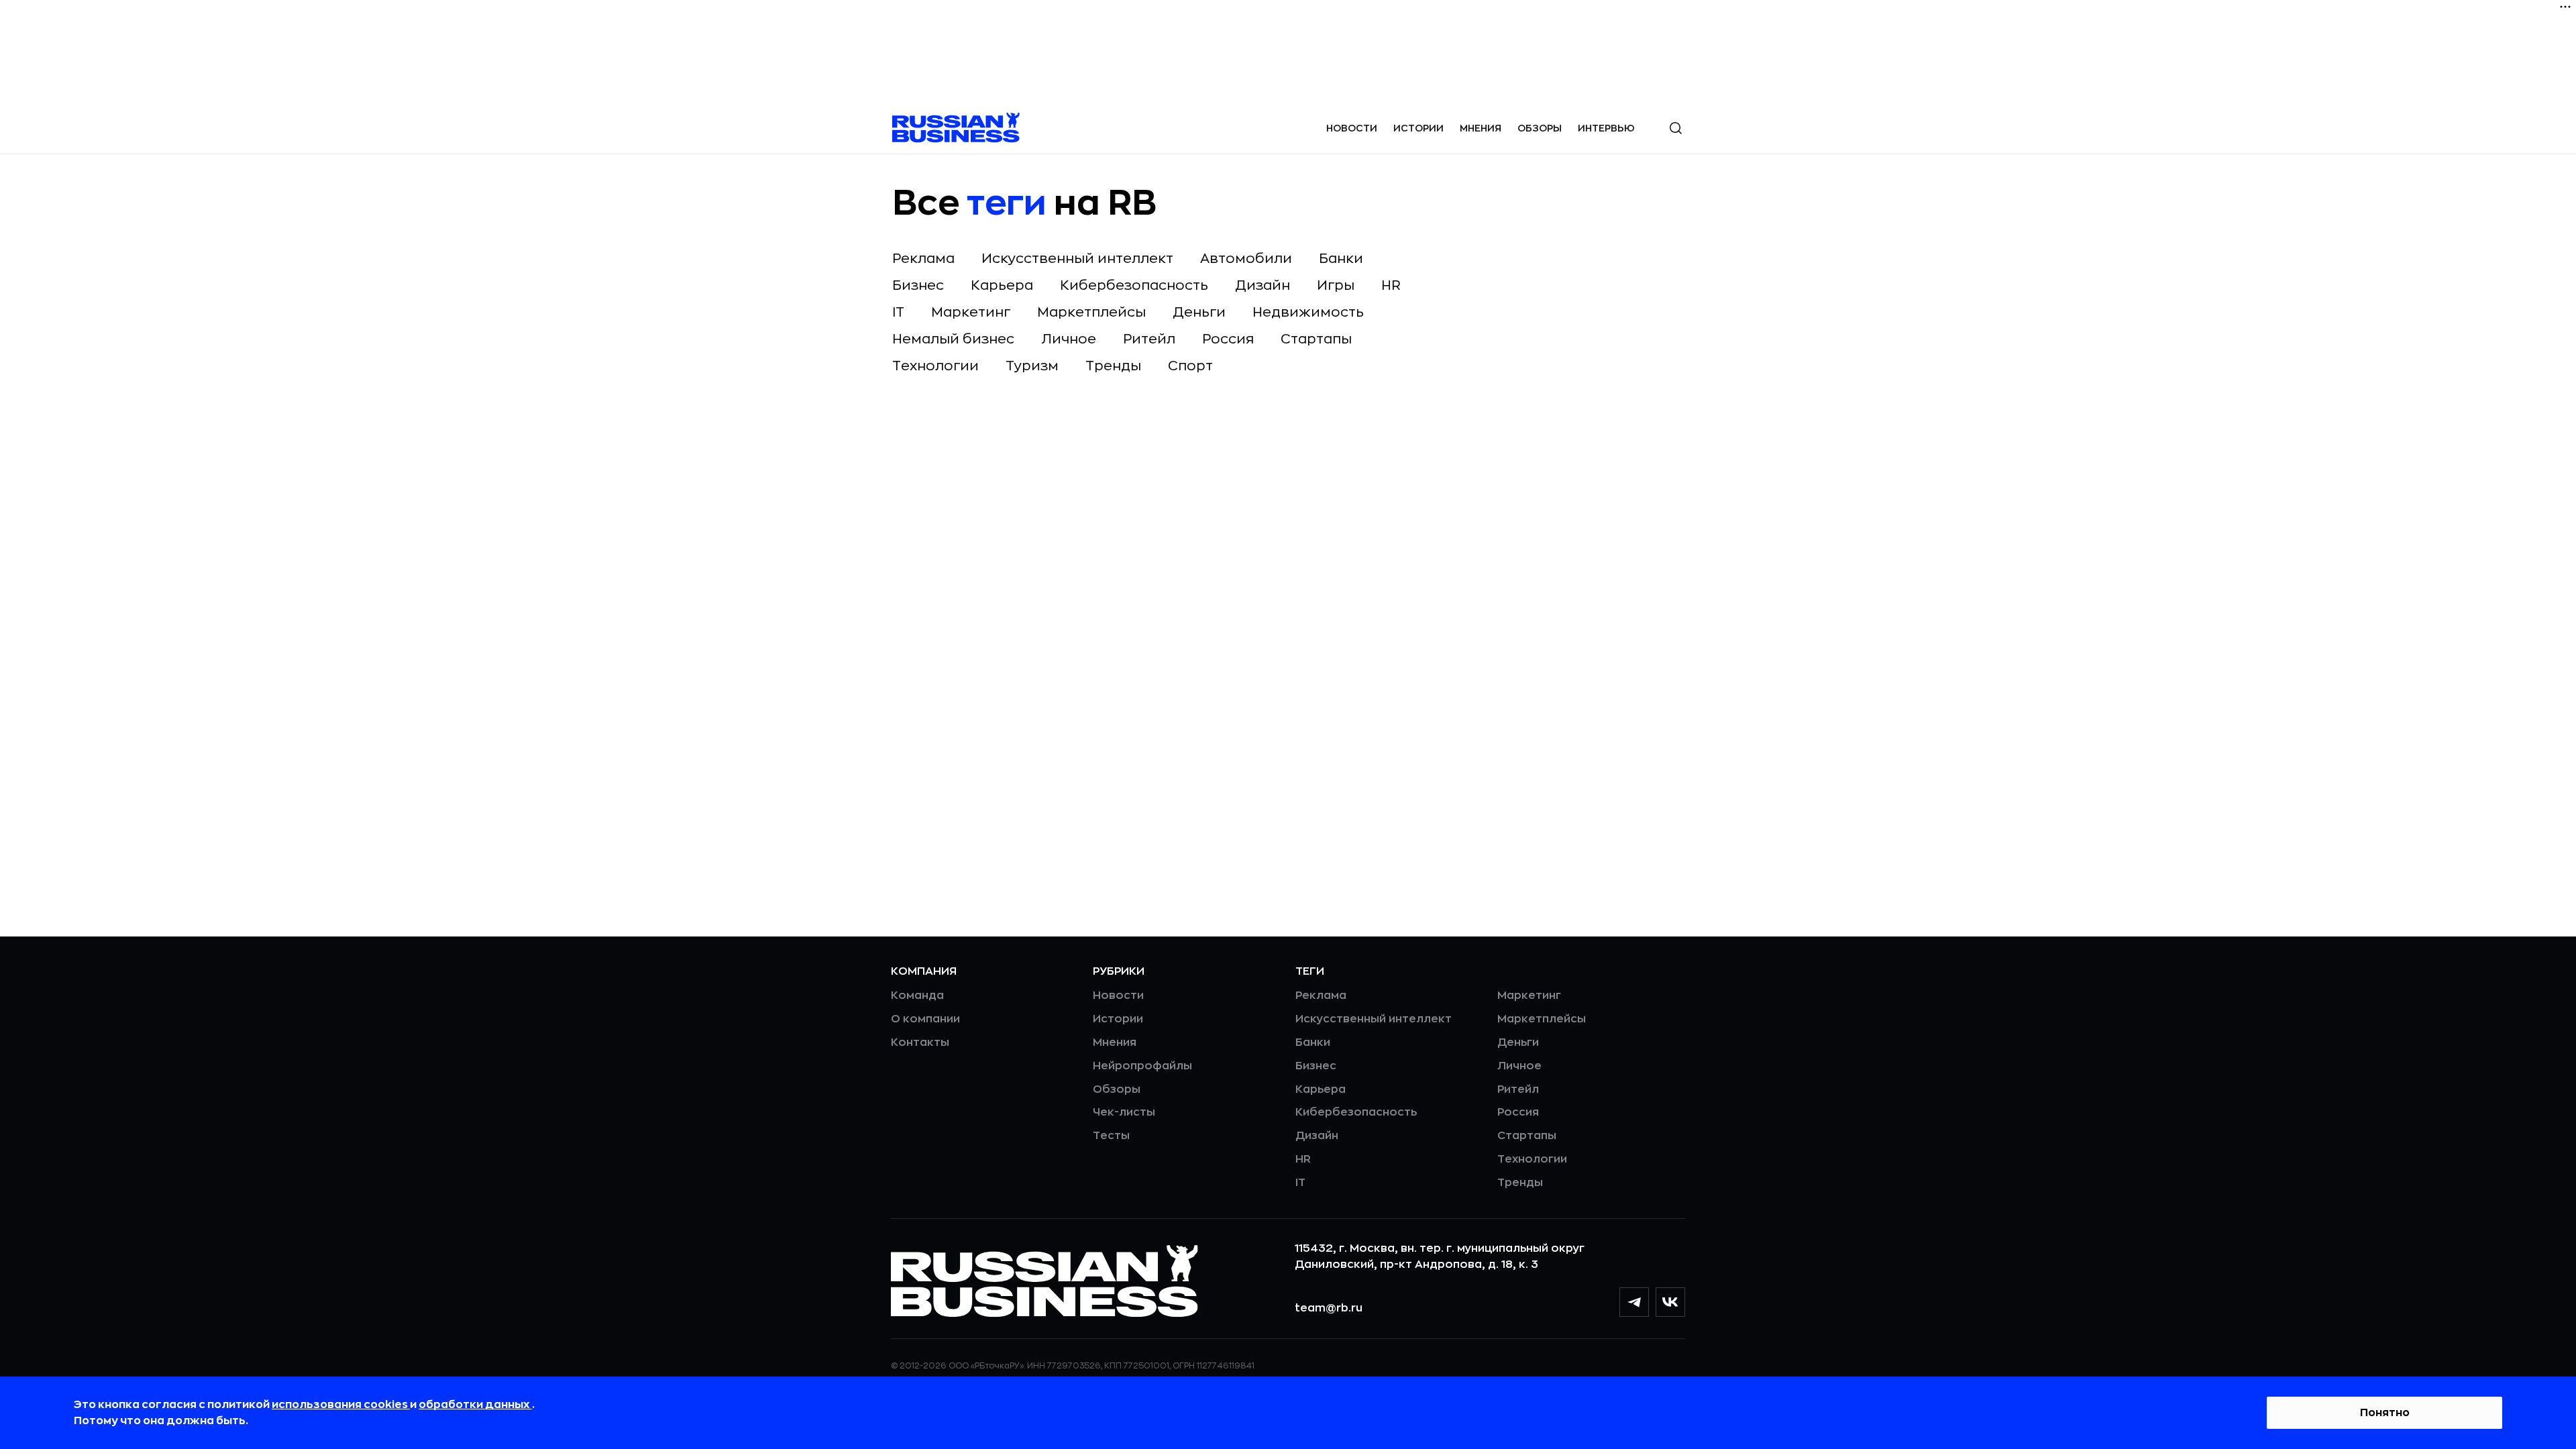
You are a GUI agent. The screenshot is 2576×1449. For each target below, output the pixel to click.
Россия (1228, 339)
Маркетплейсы (1091, 312)
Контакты (920, 1042)
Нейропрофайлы (1142, 1066)
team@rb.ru (1329, 1308)
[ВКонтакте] (1670, 1302)
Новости (1352, 128)
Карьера (1002, 285)
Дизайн (1263, 285)
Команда (917, 996)
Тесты (1111, 1136)
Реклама (923, 259)
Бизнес (918, 285)
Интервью (1606, 128)
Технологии (935, 366)
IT (898, 312)
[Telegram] (1634, 1302)
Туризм (1032, 366)
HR (1391, 285)
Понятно (2385, 1413)
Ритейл (1149, 339)
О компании (925, 1019)
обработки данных (475, 1405)
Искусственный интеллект (1077, 259)
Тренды (1113, 366)
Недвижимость (1308, 312)
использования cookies (341, 1405)
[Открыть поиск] (1676, 128)
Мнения (1481, 128)
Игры (1336, 285)
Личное (1069, 339)
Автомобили (1246, 259)
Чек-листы (1124, 1112)
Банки (1341, 259)
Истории (1418, 128)
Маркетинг (971, 312)
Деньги (1199, 312)
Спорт (1190, 366)
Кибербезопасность (1134, 285)
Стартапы (1316, 339)
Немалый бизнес (953, 339)
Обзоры (1540, 128)
